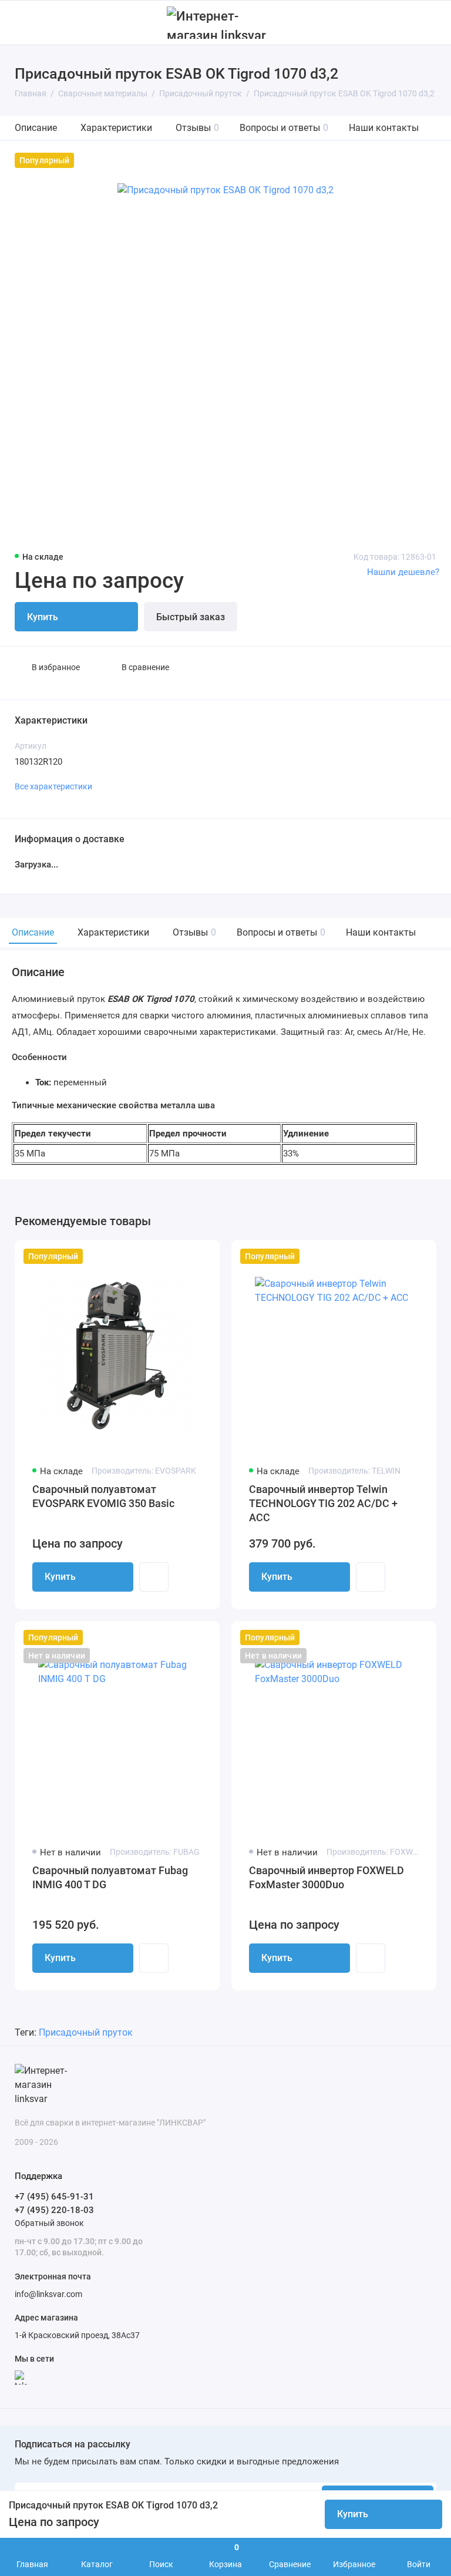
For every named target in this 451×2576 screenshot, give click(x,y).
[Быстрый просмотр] (154, 1577)
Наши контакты (384, 128)
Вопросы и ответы (284, 128)
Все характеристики (53, 786)
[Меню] (22, 23)
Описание (36, 128)
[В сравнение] (182, 1256)
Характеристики (116, 128)
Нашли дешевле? (403, 572)
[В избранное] (203, 1256)
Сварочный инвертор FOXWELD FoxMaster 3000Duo (327, 1877)
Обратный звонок (49, 2223)
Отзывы (197, 128)
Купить (60, 1577)
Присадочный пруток (86, 2032)
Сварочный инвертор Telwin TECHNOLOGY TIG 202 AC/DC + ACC (323, 1503)
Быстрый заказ (191, 617)
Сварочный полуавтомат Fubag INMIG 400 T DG (110, 1877)
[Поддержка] (429, 23)
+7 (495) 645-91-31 (54, 2197)
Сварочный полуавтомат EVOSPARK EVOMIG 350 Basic (103, 1496)
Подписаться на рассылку (73, 2444)
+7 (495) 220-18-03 (54, 2210)
